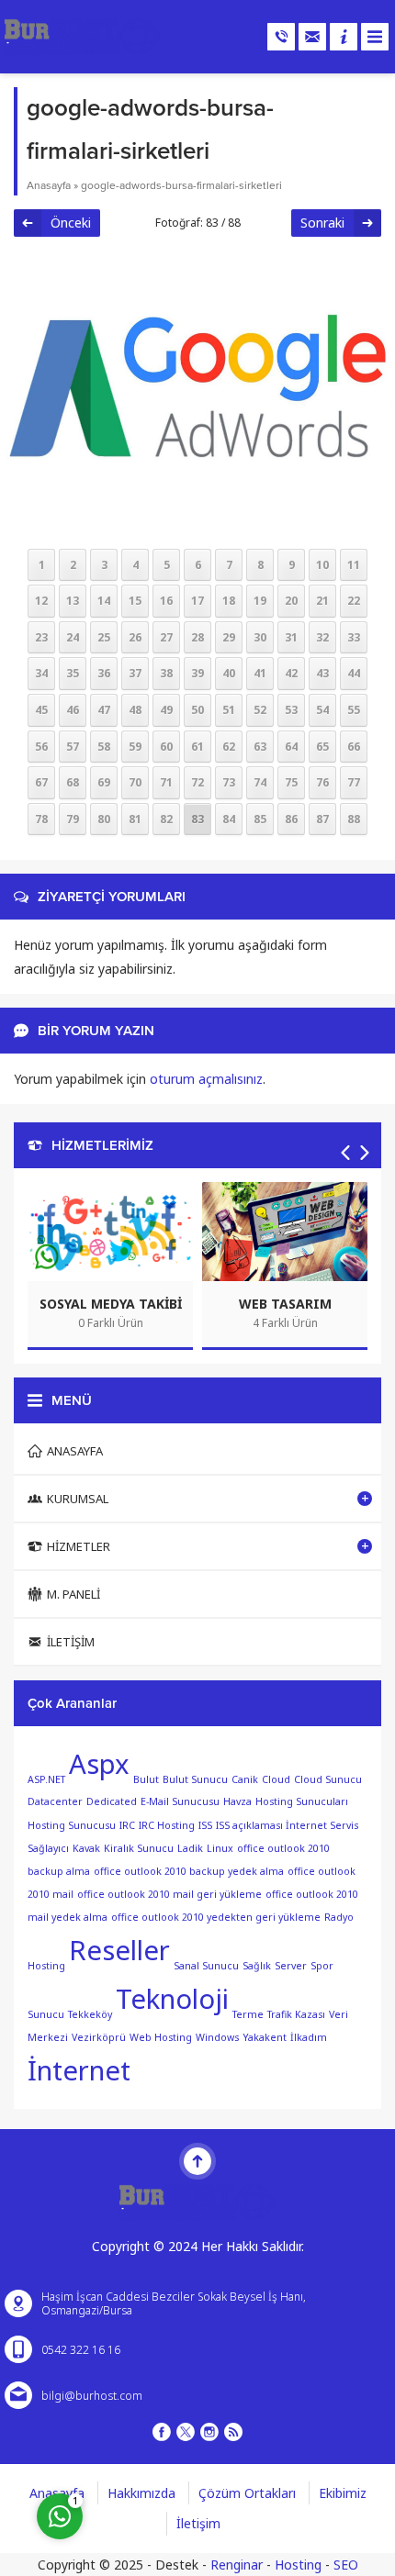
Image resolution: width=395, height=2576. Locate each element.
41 (260, 673)
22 (354, 601)
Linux (220, 1848)
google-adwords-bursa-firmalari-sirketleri (181, 185)
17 (197, 601)
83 (197, 819)
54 (322, 710)
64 (291, 747)
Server (291, 1966)
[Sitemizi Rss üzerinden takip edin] (233, 2432)
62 (229, 747)
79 (73, 819)
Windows (217, 2037)
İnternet (79, 2070)
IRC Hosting (167, 1825)
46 (73, 710)
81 (135, 819)
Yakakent (265, 2037)
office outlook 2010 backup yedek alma (189, 1871)
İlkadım (309, 2037)
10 (322, 565)
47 (104, 710)
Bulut (146, 1779)
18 (229, 601)
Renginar (237, 2565)
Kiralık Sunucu (139, 1848)
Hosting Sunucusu (72, 1825)
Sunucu (46, 2014)
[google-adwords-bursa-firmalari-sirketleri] (197, 530)
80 (104, 819)
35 (73, 673)
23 (41, 637)
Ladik (190, 1848)
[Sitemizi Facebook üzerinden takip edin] (162, 2432)
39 (197, 673)
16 (166, 601)
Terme (248, 2014)
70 (135, 782)
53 (291, 710)
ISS (205, 1825)
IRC (127, 1825)
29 (229, 637)
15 (135, 601)
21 (322, 601)
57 (73, 747)
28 (197, 637)
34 (41, 673)
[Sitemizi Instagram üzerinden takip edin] (209, 2432)
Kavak (86, 1848)
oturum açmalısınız (206, 1079)
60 (166, 747)
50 (197, 710)
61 (197, 747)
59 (135, 747)
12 (41, 601)
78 (41, 819)
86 (291, 819)
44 (354, 673)
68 (73, 782)
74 (260, 782)
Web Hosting (161, 2037)
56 (41, 747)
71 (166, 782)
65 (322, 747)
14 (104, 601)
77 (354, 782)
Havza (237, 1801)
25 (104, 637)
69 (104, 782)
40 (229, 673)
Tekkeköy (90, 2014)
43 (322, 673)
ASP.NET (46, 1779)
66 (354, 747)
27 (166, 637)
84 (229, 819)
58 (104, 747)
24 (73, 637)
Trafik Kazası (296, 2014)
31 (291, 637)
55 (354, 710)
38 (166, 673)
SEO (346, 2565)
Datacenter (55, 1801)
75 (291, 782)
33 (354, 637)
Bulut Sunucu (195, 1779)
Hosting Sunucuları (302, 1801)
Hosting (298, 2565)
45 (41, 710)
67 (41, 782)
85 (260, 819)
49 (166, 710)
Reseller (119, 1950)
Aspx (99, 1764)
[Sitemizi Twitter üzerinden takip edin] (186, 2432)
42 (291, 673)
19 (260, 601)
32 (322, 637)
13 (73, 601)
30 (260, 637)
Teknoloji (172, 1999)
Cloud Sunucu (328, 1779)
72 (197, 782)
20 (291, 601)
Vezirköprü (99, 2037)
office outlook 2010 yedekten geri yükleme (216, 1917)
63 (260, 747)
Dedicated (112, 1801)
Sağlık (257, 1966)
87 (322, 819)
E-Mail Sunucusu (180, 1801)
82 (166, 819)
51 (229, 710)
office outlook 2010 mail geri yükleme (169, 1894)
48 (135, 710)
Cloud (276, 1779)
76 (322, 782)
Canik (245, 1779)
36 (104, 673)
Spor (322, 1966)
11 (354, 565)
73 (229, 782)
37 (135, 673)
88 (354, 819)
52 (260, 710)
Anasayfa (49, 185)
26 (135, 637)
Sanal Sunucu (206, 1966)
